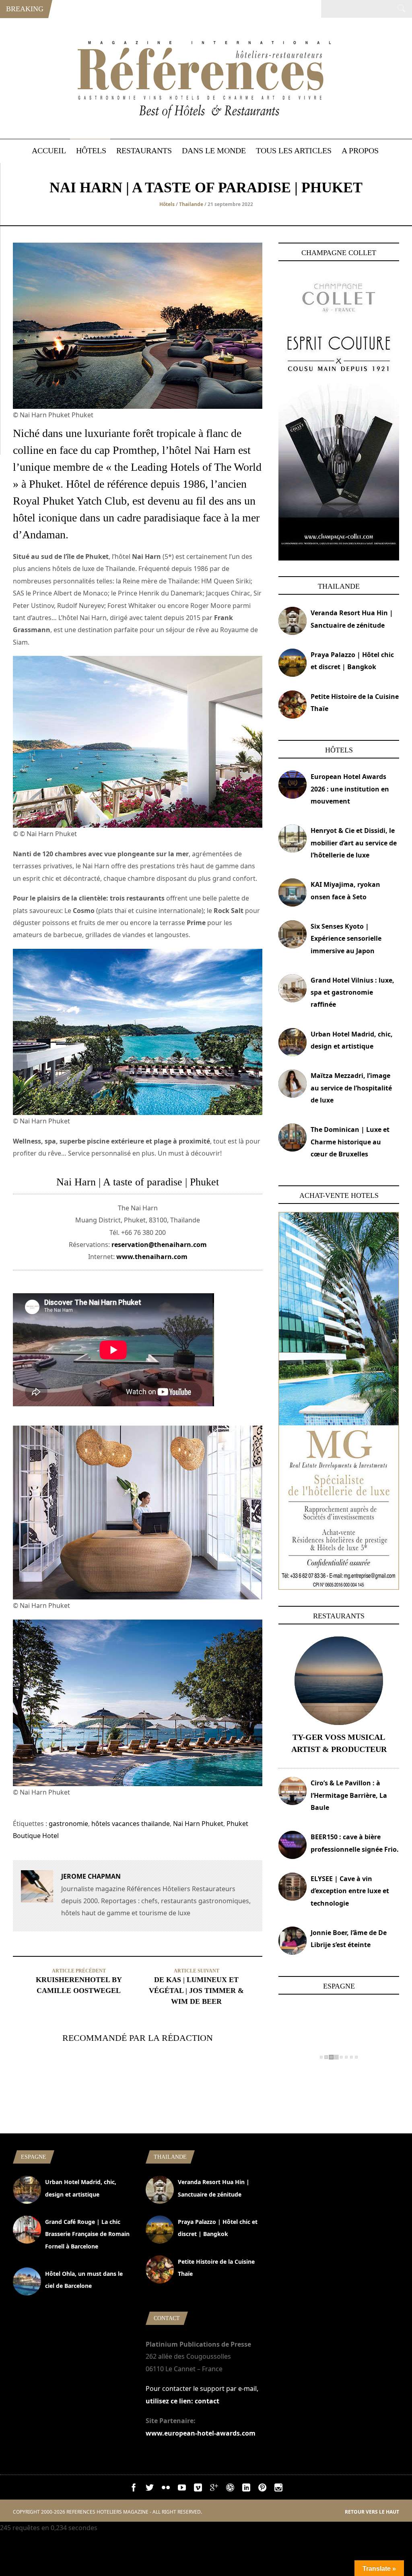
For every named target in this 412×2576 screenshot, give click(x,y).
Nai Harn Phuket (198, 1824)
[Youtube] (182, 2489)
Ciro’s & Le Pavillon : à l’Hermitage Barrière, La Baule (349, 1795)
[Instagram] (278, 2489)
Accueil (49, 150)
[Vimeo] (198, 2489)
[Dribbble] (230, 2489)
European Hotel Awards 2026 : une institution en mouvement (350, 789)
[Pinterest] (262, 2489)
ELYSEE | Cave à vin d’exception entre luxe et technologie (350, 1891)
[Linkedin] (246, 2489)
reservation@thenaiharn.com (159, 1245)
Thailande (191, 204)
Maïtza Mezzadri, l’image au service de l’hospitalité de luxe (351, 1088)
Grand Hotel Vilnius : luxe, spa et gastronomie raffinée (352, 992)
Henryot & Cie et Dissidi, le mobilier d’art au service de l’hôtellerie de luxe (354, 843)
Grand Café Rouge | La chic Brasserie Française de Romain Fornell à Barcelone (87, 2234)
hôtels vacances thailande (131, 1824)
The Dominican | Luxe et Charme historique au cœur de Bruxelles (350, 1142)
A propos (360, 150)
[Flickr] (166, 2489)
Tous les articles (294, 150)
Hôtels (91, 150)
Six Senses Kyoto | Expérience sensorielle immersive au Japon (346, 939)
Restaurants (144, 150)
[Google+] (214, 2489)
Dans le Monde (214, 150)
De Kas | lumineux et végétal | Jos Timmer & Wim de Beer (196, 1991)
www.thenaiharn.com (152, 1257)
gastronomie (68, 1824)
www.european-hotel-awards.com (201, 2433)
